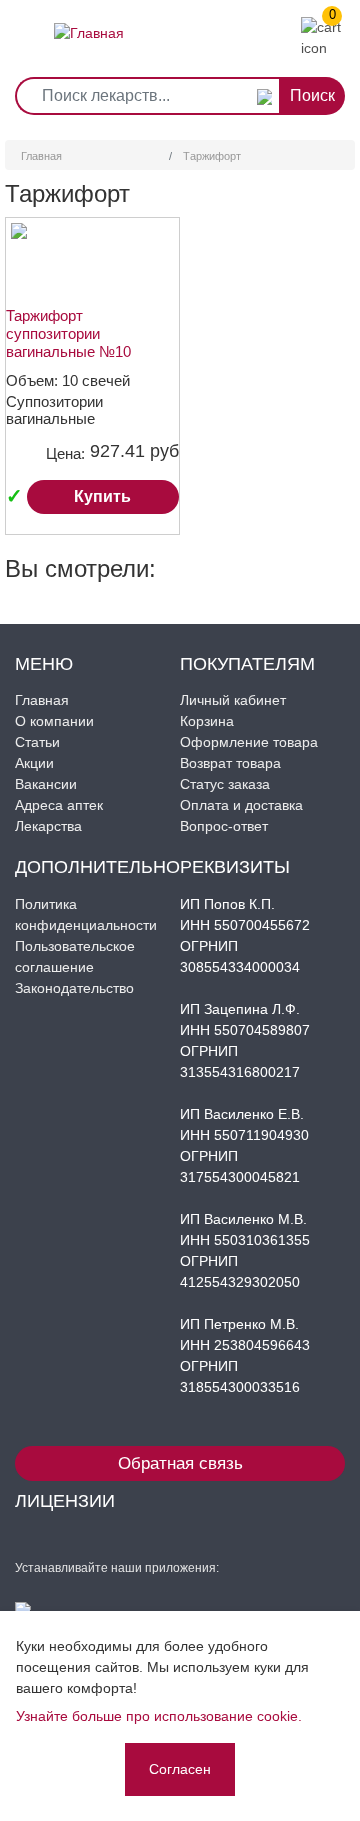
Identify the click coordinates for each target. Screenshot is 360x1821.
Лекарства (48, 826)
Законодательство (74, 988)
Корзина (207, 721)
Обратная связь (180, 1463)
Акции (34, 763)
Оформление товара (249, 742)
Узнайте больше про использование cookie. (159, 1716)
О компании (54, 721)
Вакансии (46, 784)
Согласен (180, 1769)
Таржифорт (212, 156)
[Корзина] (328, 37)
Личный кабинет (233, 700)
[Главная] (89, 17)
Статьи (37, 742)
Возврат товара (230, 763)
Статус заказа (225, 784)
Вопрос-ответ (224, 826)
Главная (41, 156)
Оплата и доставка (241, 805)
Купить (102, 496)
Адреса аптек (59, 805)
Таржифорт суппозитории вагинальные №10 (68, 333)
